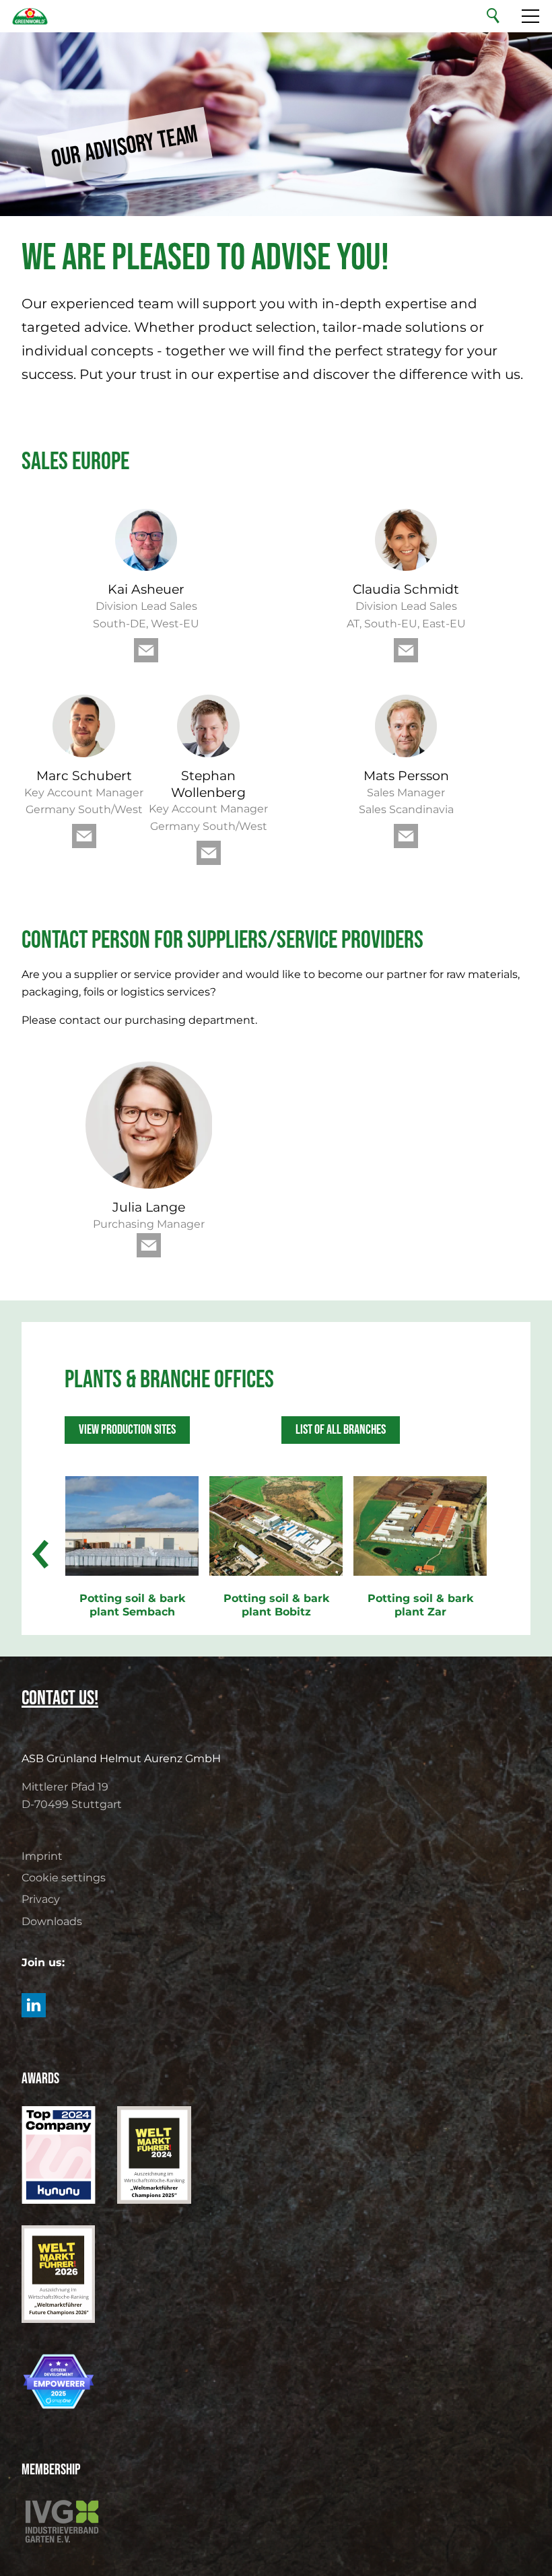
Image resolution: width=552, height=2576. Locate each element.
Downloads (52, 1921)
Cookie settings (64, 1878)
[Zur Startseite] (30, 16)
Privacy (41, 1899)
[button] (146, 650)
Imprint (42, 1856)
